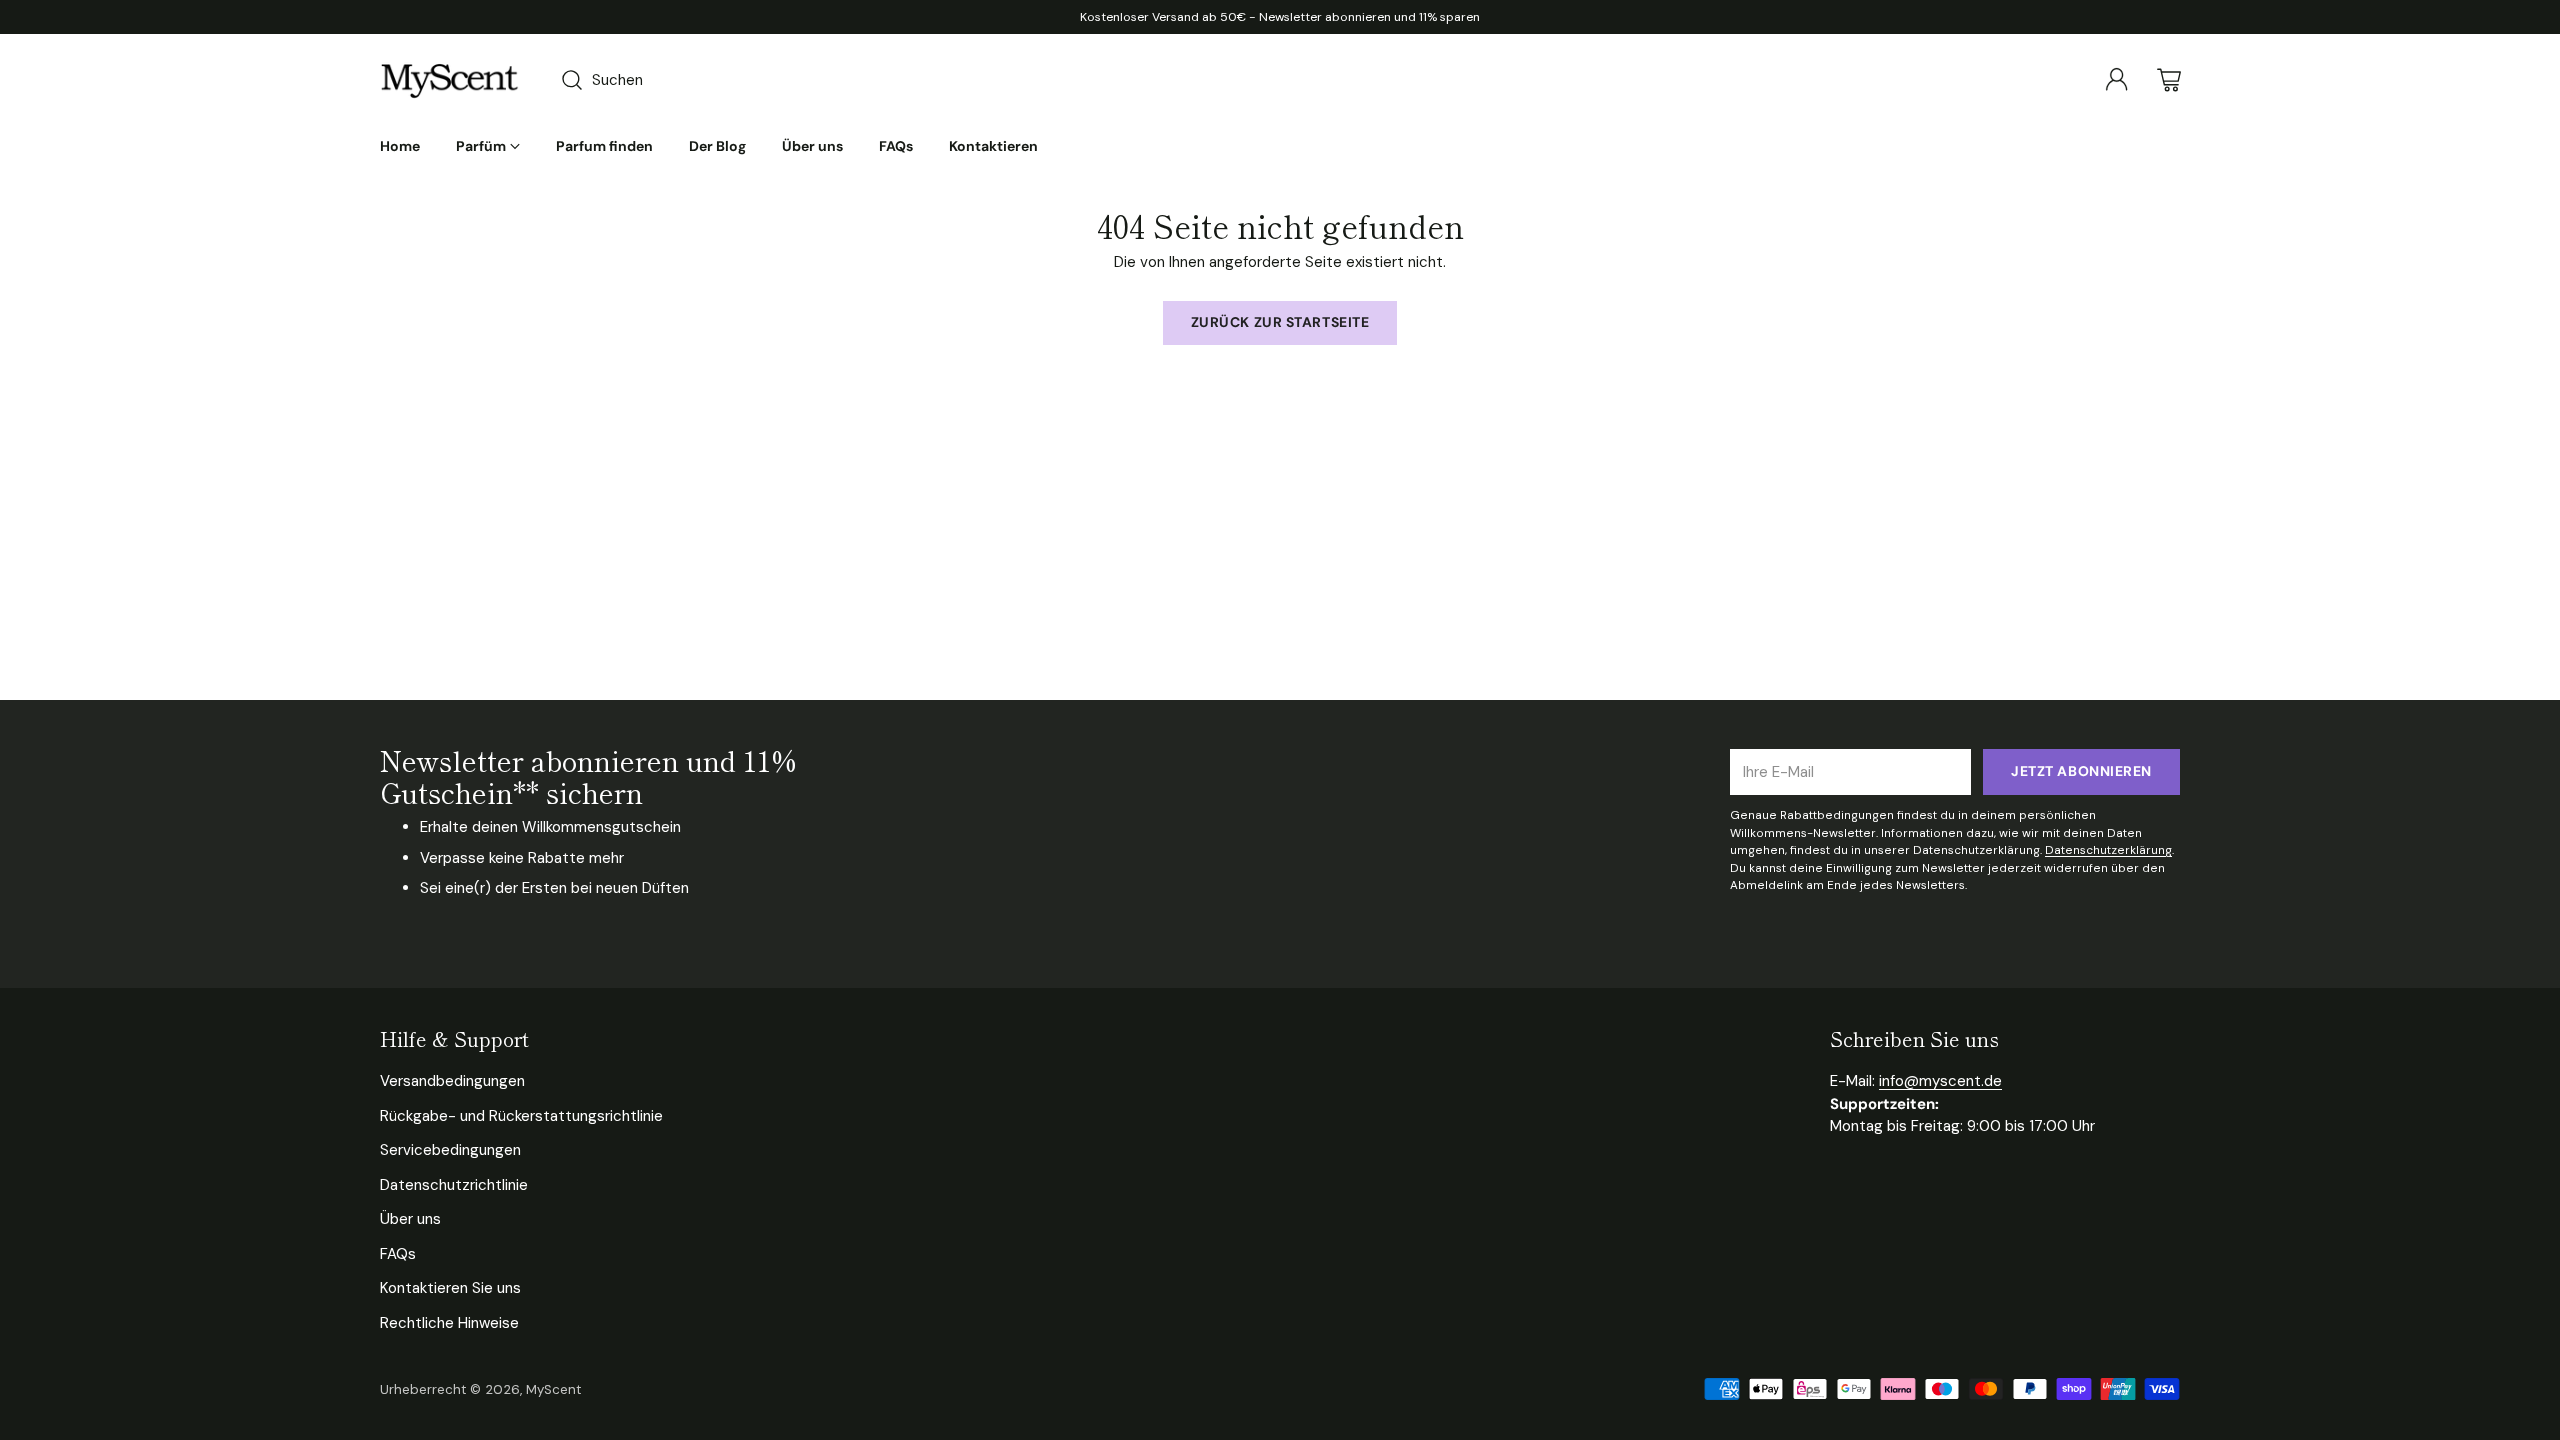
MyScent (553, 1389)
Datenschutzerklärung (2108, 850)
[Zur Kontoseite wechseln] (2117, 80)
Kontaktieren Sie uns (450, 1288)
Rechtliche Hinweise (449, 1323)
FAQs (398, 1254)
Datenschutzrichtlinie (454, 1185)
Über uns (410, 1219)
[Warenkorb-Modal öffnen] (2169, 80)
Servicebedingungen (450, 1150)
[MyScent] (450, 80)
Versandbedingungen (452, 1081)
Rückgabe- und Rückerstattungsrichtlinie (521, 1116)
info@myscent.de (1940, 1081)
